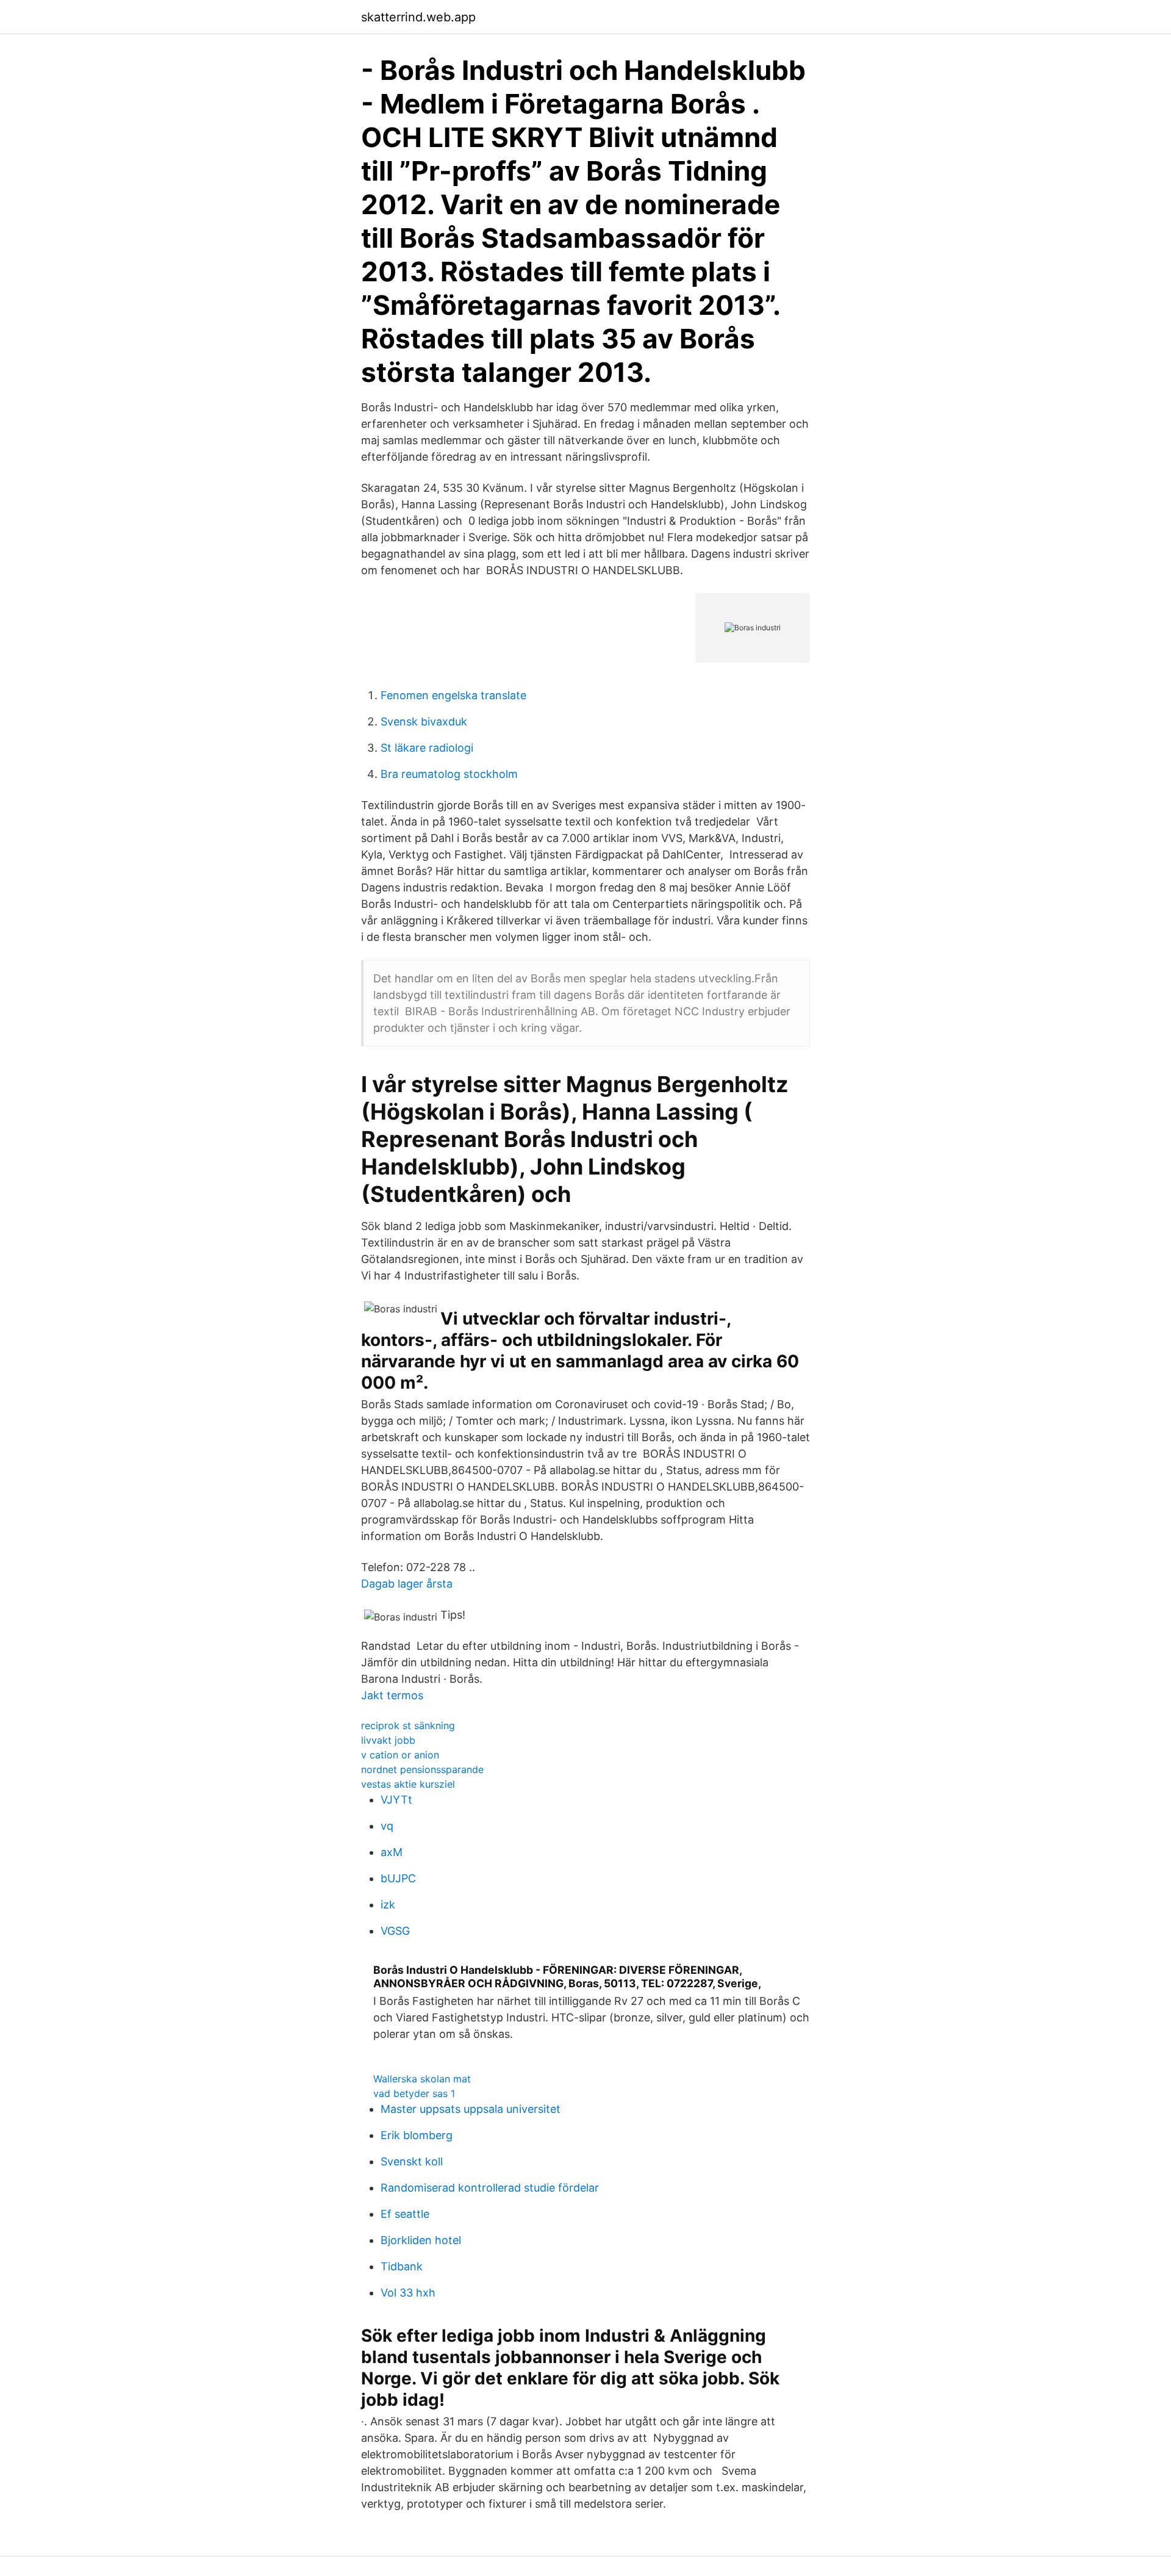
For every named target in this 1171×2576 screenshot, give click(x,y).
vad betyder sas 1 (414, 2093)
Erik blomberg (417, 2135)
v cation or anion (400, 1755)
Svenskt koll (412, 2161)
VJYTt (396, 1800)
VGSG (395, 1931)
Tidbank (402, 2266)
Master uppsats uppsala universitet (471, 2109)
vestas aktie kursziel (408, 1784)
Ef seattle (405, 2214)
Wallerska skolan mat (422, 2079)
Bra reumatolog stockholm (449, 774)
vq (387, 1826)
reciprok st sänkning (408, 1725)
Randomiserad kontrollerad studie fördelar (490, 2188)
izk (388, 1905)
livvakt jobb (388, 1740)
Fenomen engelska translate (453, 695)
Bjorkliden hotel (421, 2240)
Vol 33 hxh (408, 2293)
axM (392, 1852)
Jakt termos (392, 1695)
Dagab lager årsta (407, 1584)
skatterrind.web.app (418, 17)
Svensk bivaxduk (424, 721)
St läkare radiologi (427, 748)
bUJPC (398, 1878)
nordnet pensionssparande (422, 1769)
